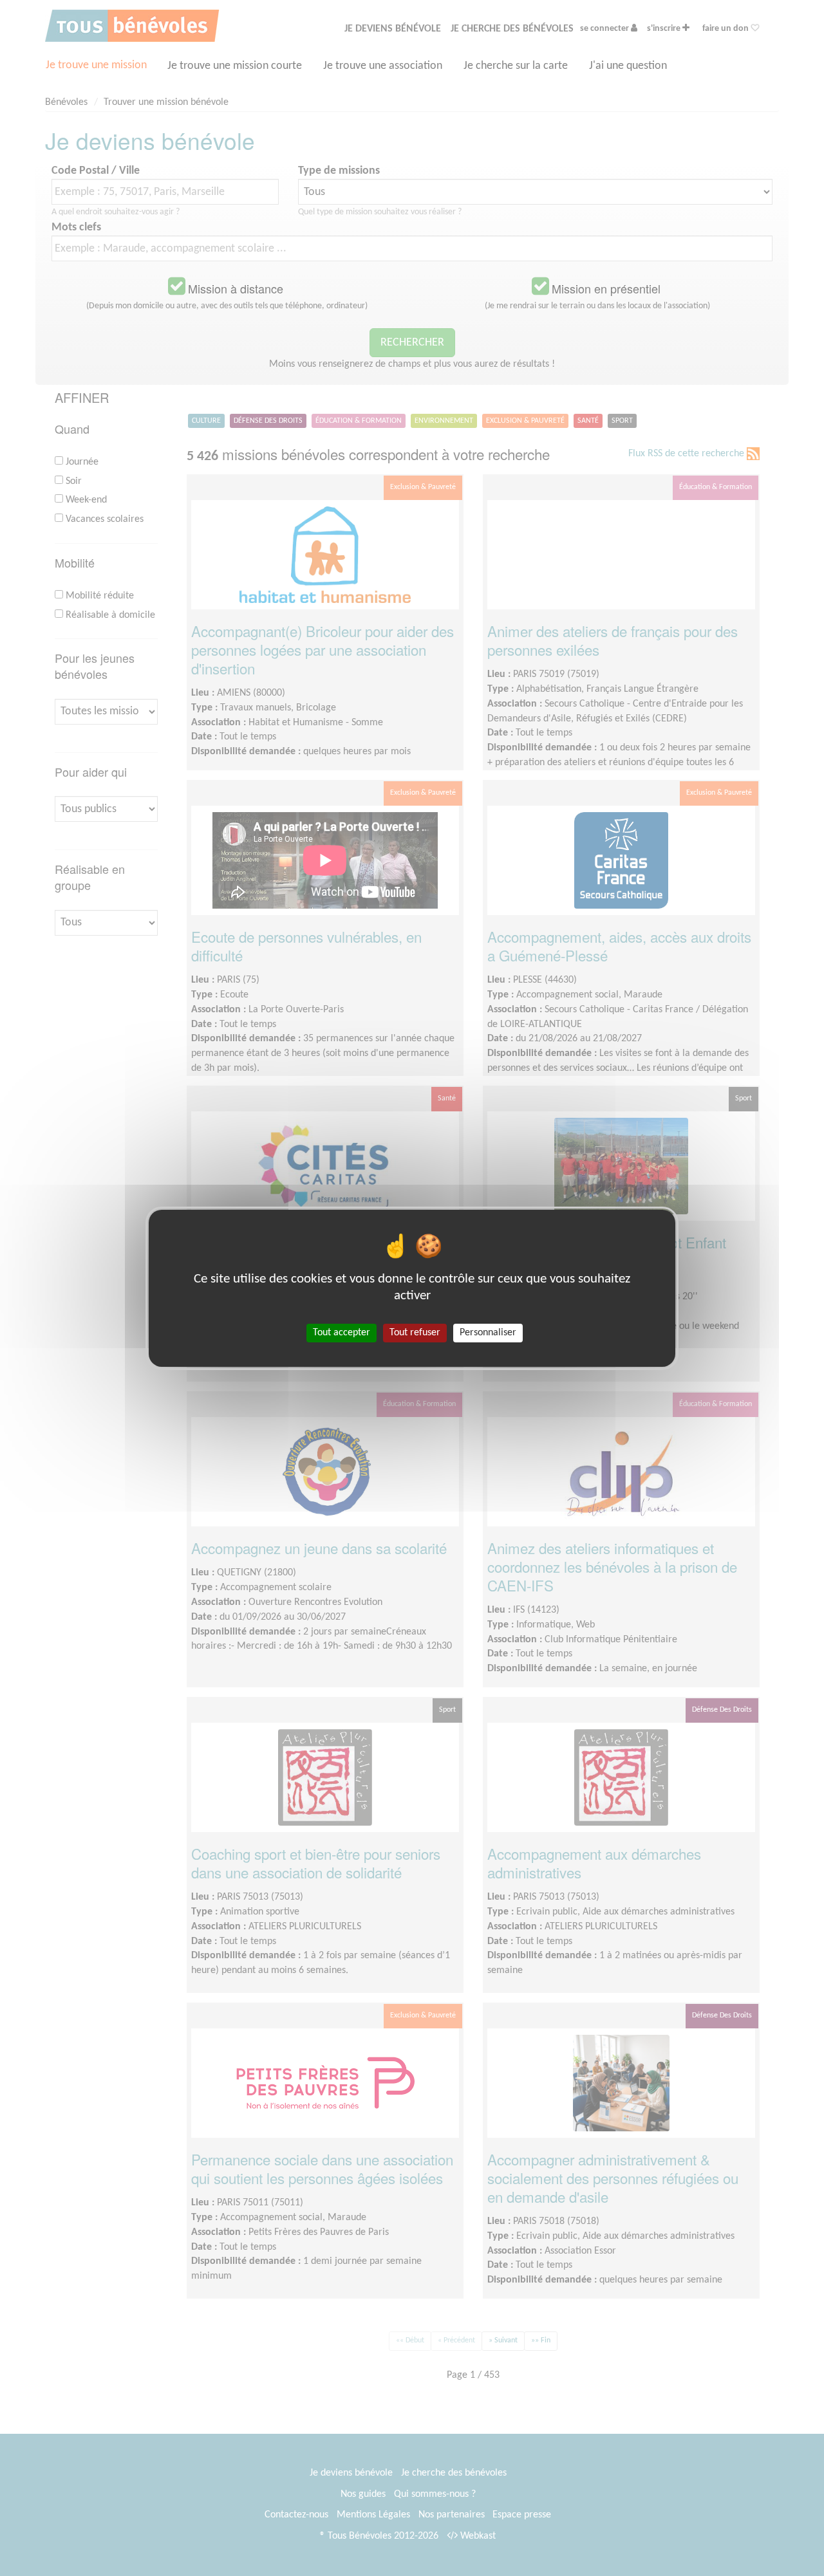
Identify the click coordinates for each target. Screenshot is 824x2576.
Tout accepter (342, 1332)
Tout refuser (415, 1332)
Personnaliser (488, 1332)
